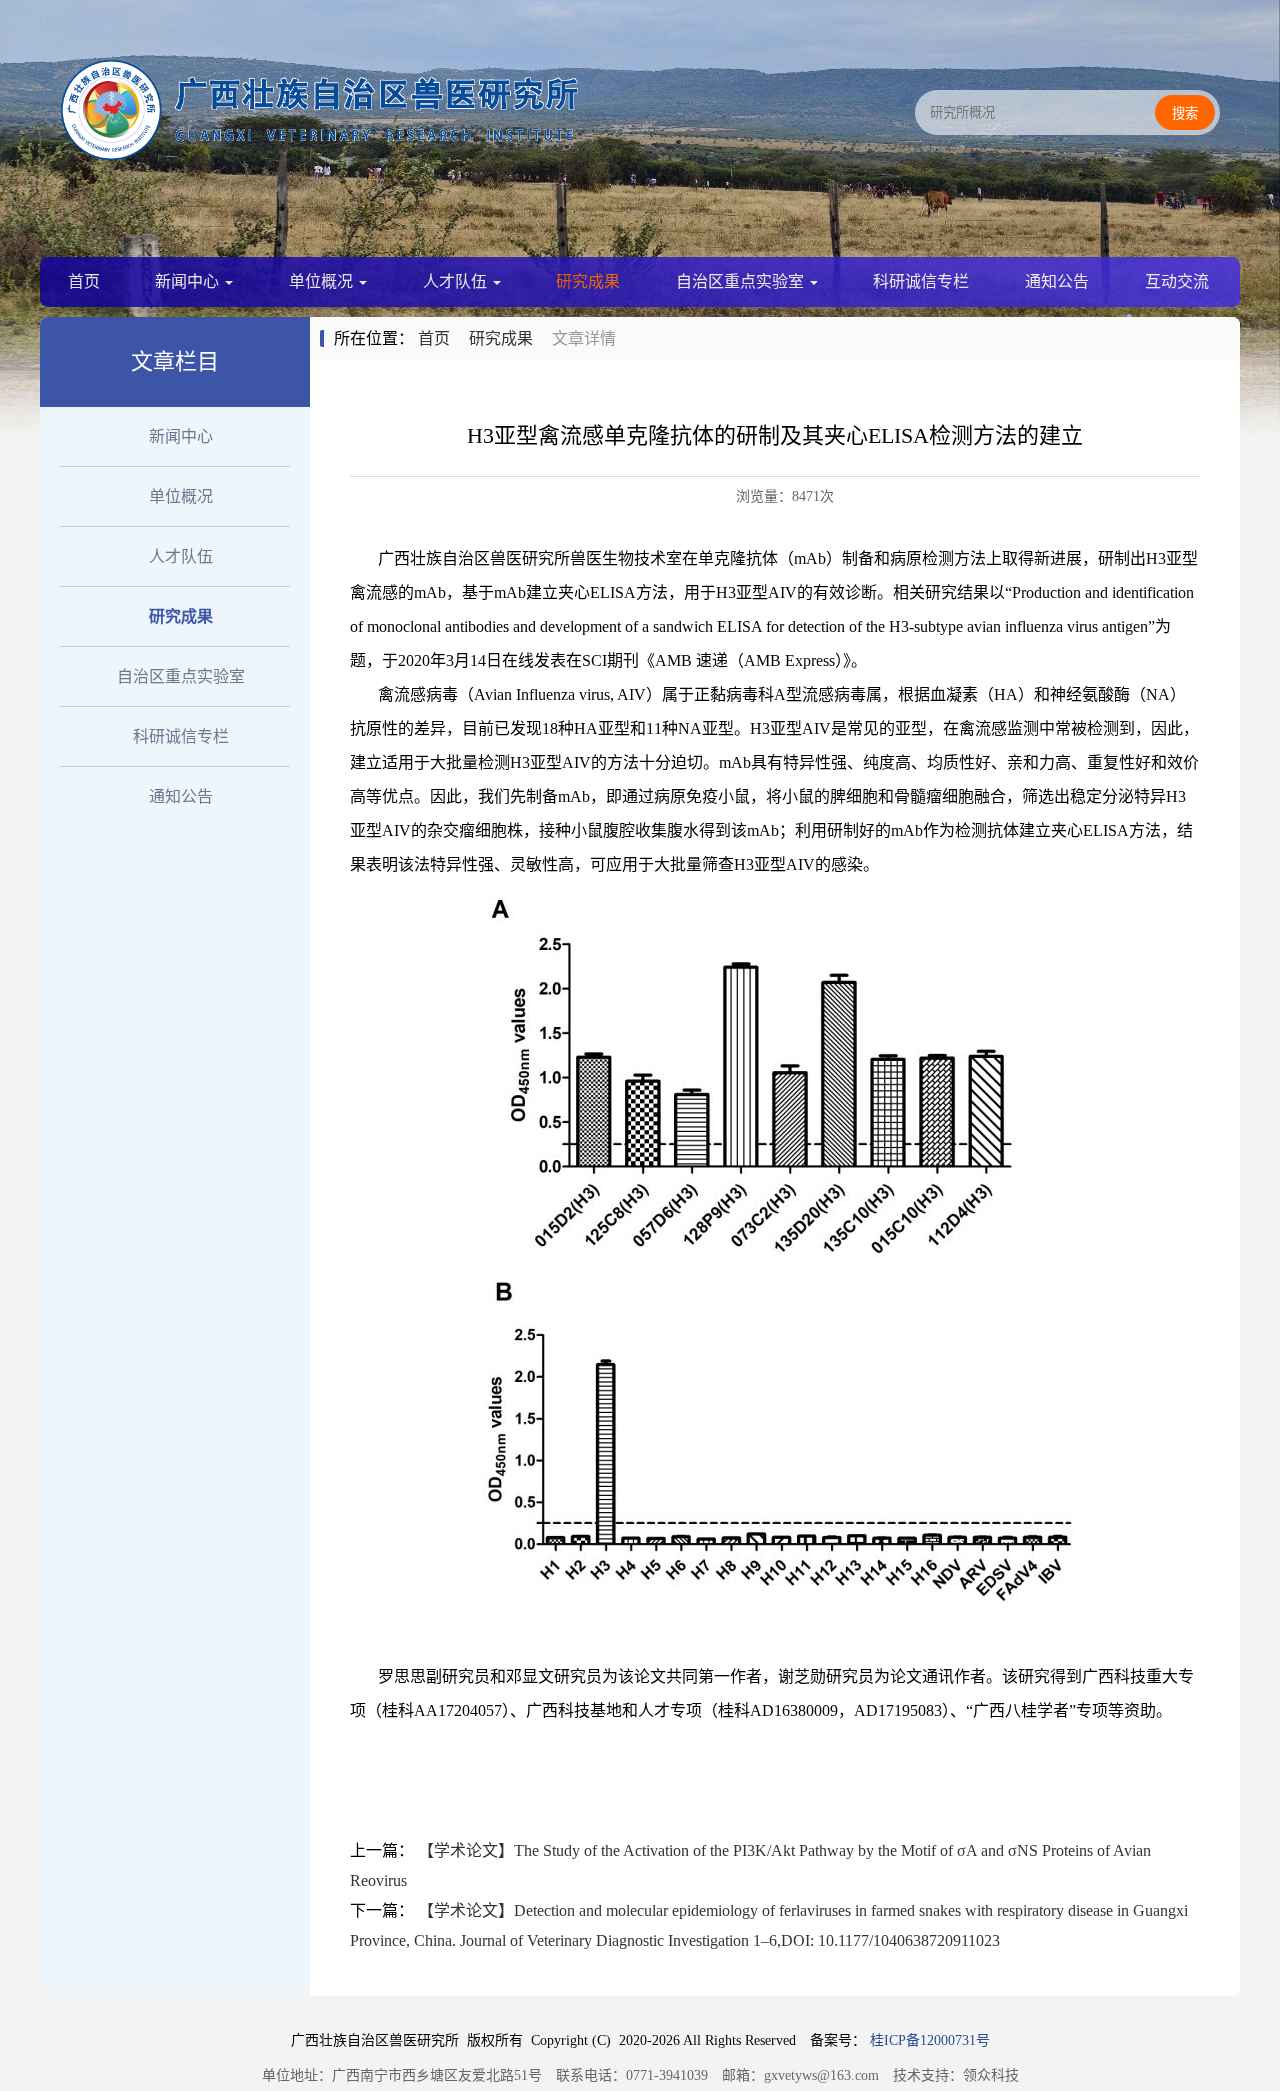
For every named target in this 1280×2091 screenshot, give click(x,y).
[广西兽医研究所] (320, 154)
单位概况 (323, 281)
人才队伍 (457, 281)
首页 (84, 281)
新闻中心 (189, 281)
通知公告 (1057, 281)
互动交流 (1177, 281)
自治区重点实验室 (742, 281)
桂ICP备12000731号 (930, 2040)
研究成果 (588, 281)
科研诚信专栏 (921, 281)
